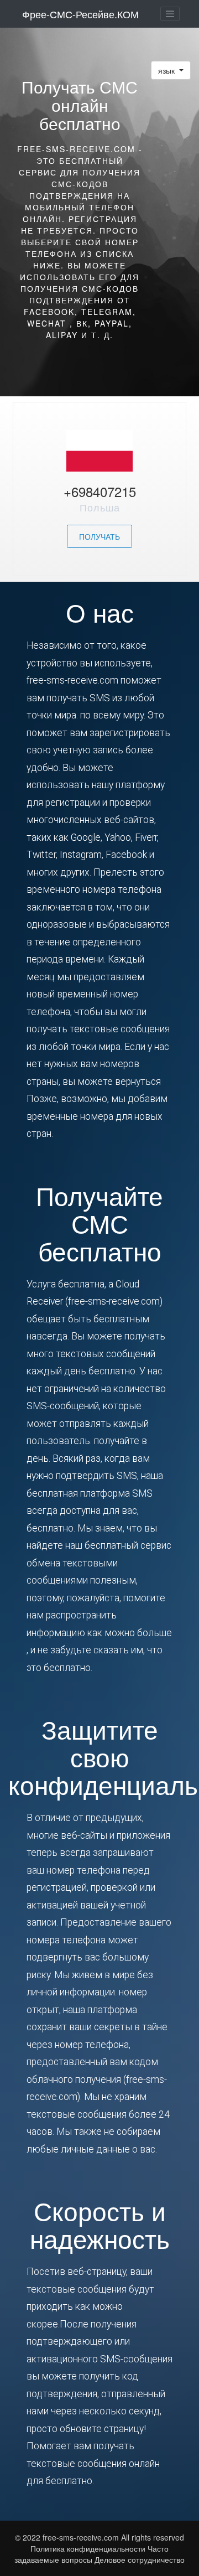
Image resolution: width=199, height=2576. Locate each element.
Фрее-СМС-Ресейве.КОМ (80, 14)
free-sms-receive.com (82, 2537)
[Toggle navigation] (170, 14)
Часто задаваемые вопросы (91, 2554)
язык (167, 70)
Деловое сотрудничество (140, 2559)
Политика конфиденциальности (88, 2548)
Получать (99, 536)
